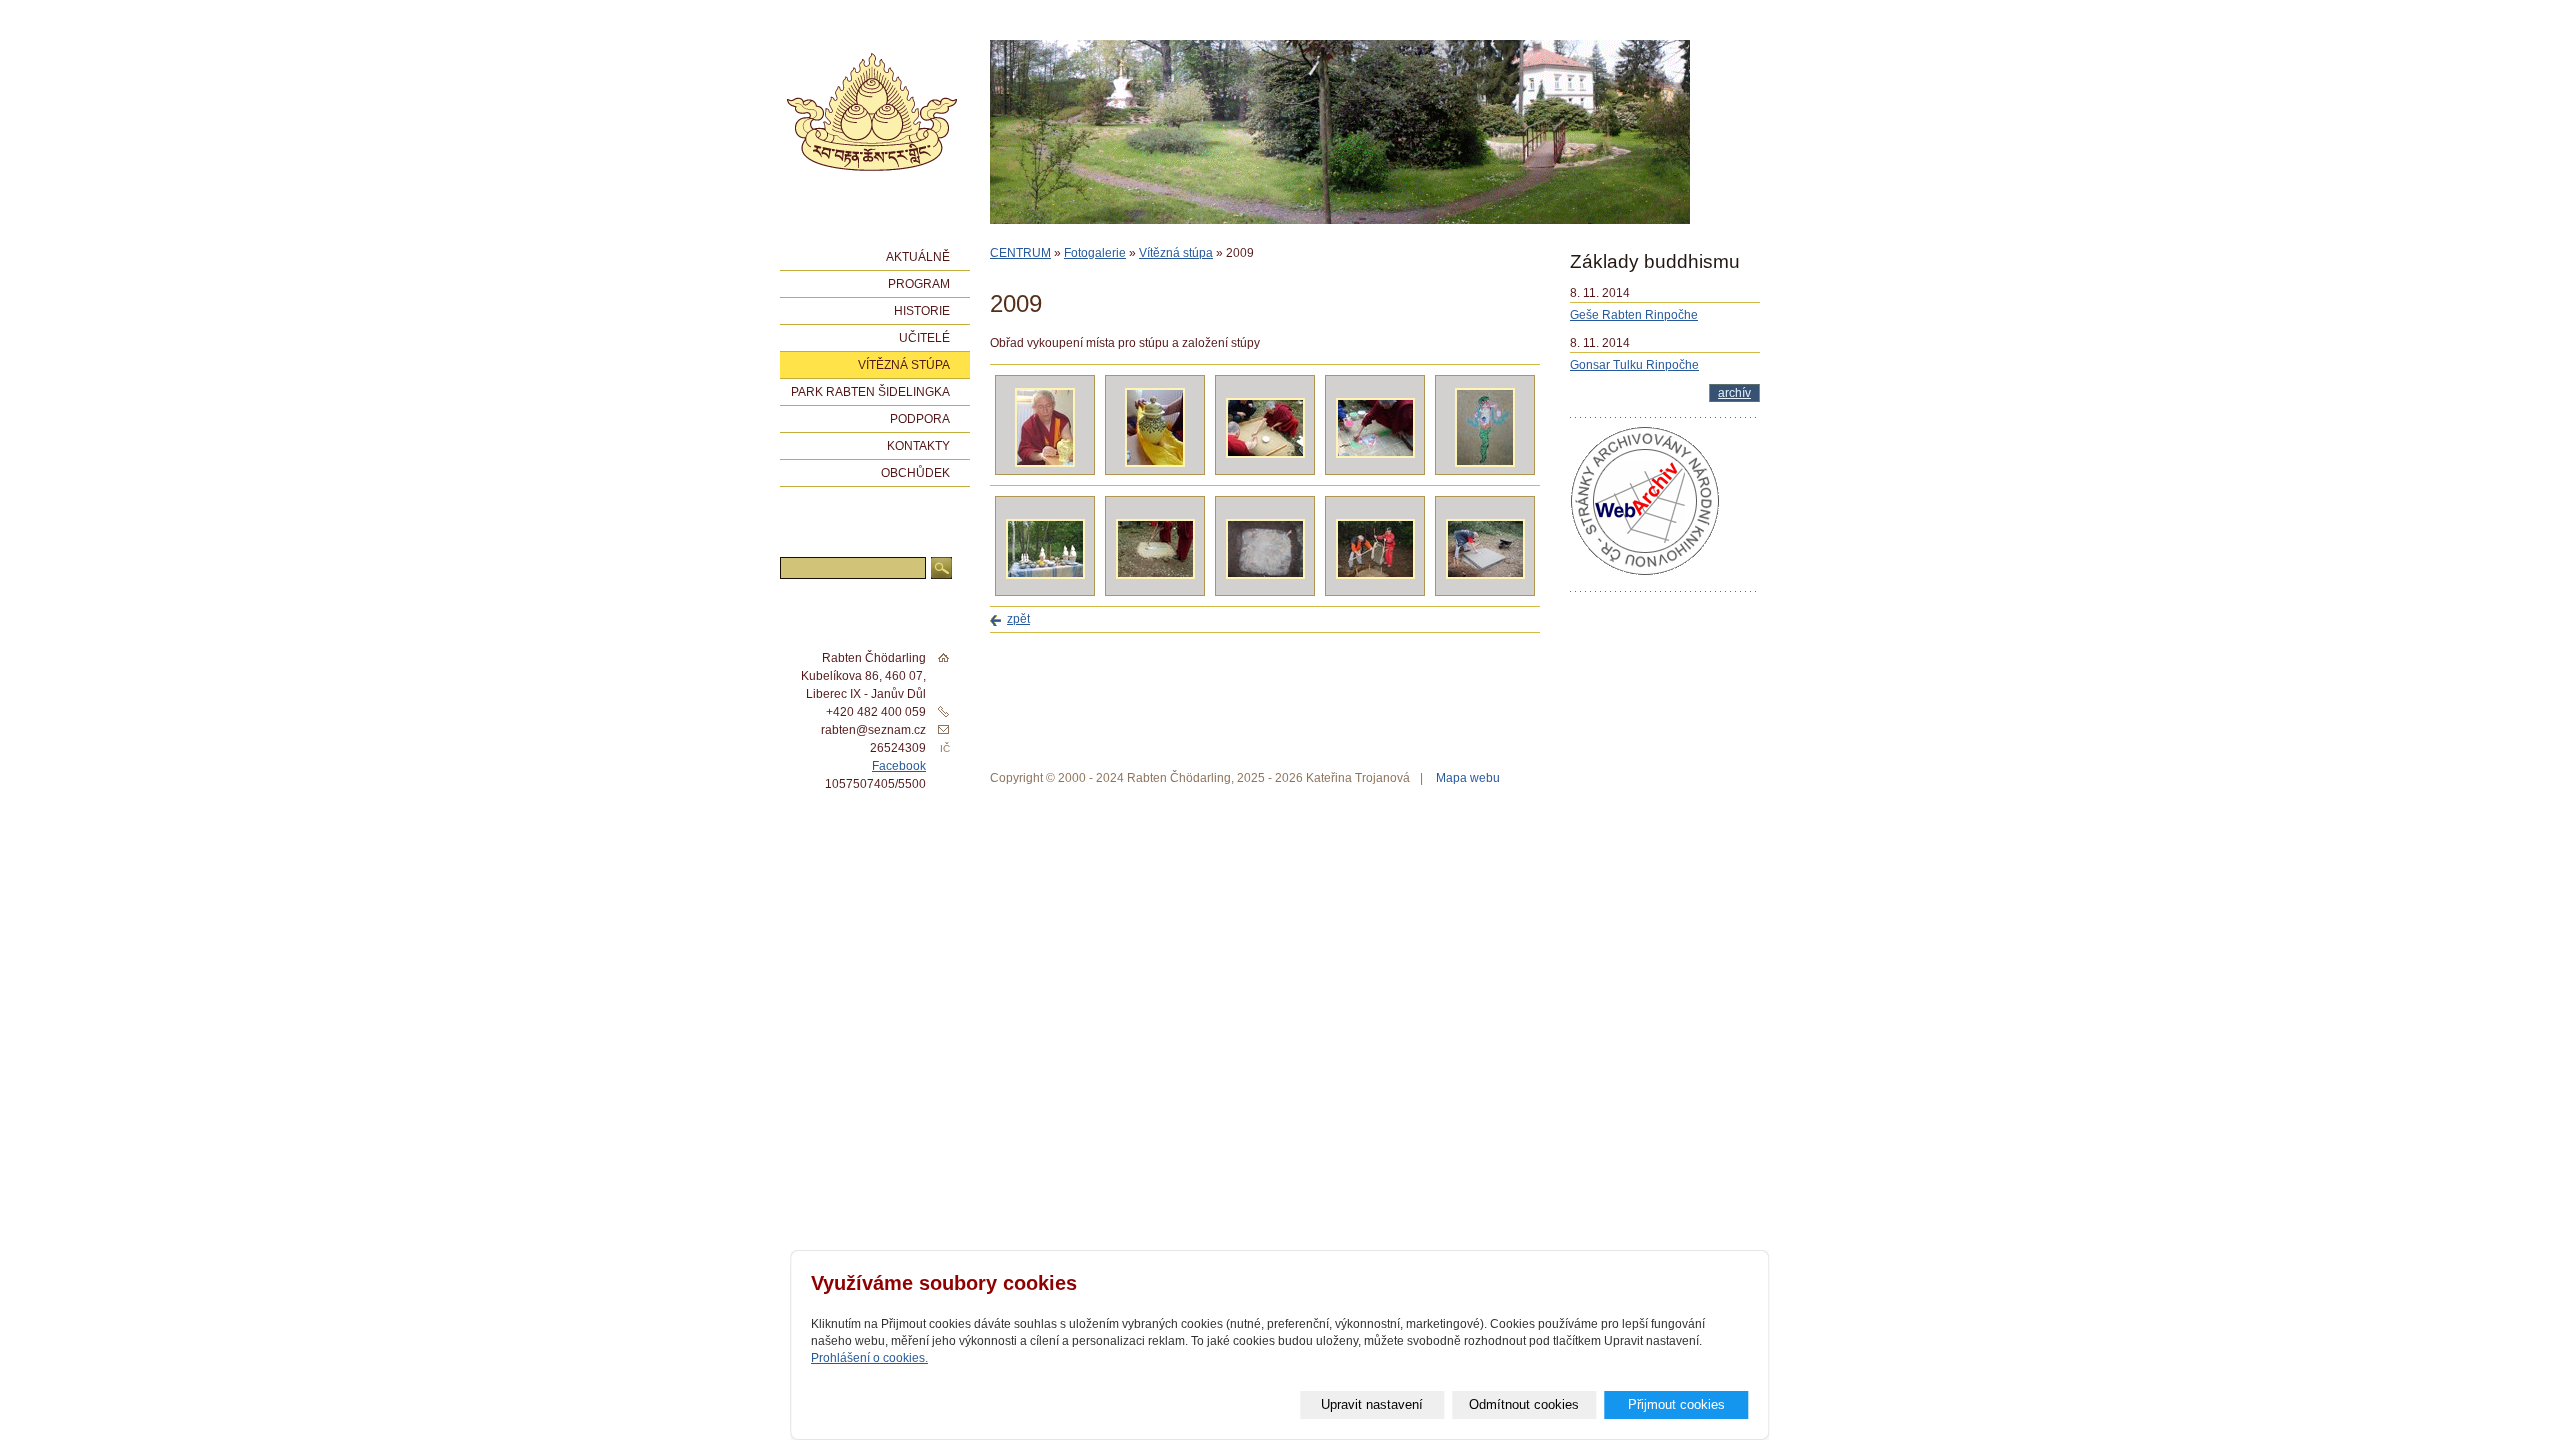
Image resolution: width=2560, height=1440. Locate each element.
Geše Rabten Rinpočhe (1634, 315)
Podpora (920, 419)
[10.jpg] (1485, 575)
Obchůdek (915, 473)
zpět (1018, 619)
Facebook (899, 766)
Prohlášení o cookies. (869, 1358)
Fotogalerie (1095, 253)
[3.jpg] (1265, 454)
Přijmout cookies (1676, 1404)
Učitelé (924, 338)
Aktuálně (918, 257)
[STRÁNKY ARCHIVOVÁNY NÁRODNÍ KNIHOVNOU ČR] (1645, 572)
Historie (922, 311)
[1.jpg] (1045, 463)
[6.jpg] (1045, 575)
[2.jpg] (1155, 463)
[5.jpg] (1485, 463)
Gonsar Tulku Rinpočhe (1634, 365)
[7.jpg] (1155, 575)
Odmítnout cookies (1524, 1404)
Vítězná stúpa (1176, 253)
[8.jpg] (1265, 575)
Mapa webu (1468, 778)
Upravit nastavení (1372, 1404)
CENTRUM (1020, 253)
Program (919, 284)
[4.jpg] (1375, 454)
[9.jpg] (1375, 575)
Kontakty (918, 446)
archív (1734, 393)
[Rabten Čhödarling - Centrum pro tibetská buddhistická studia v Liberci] (872, 112)
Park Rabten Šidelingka (870, 392)
